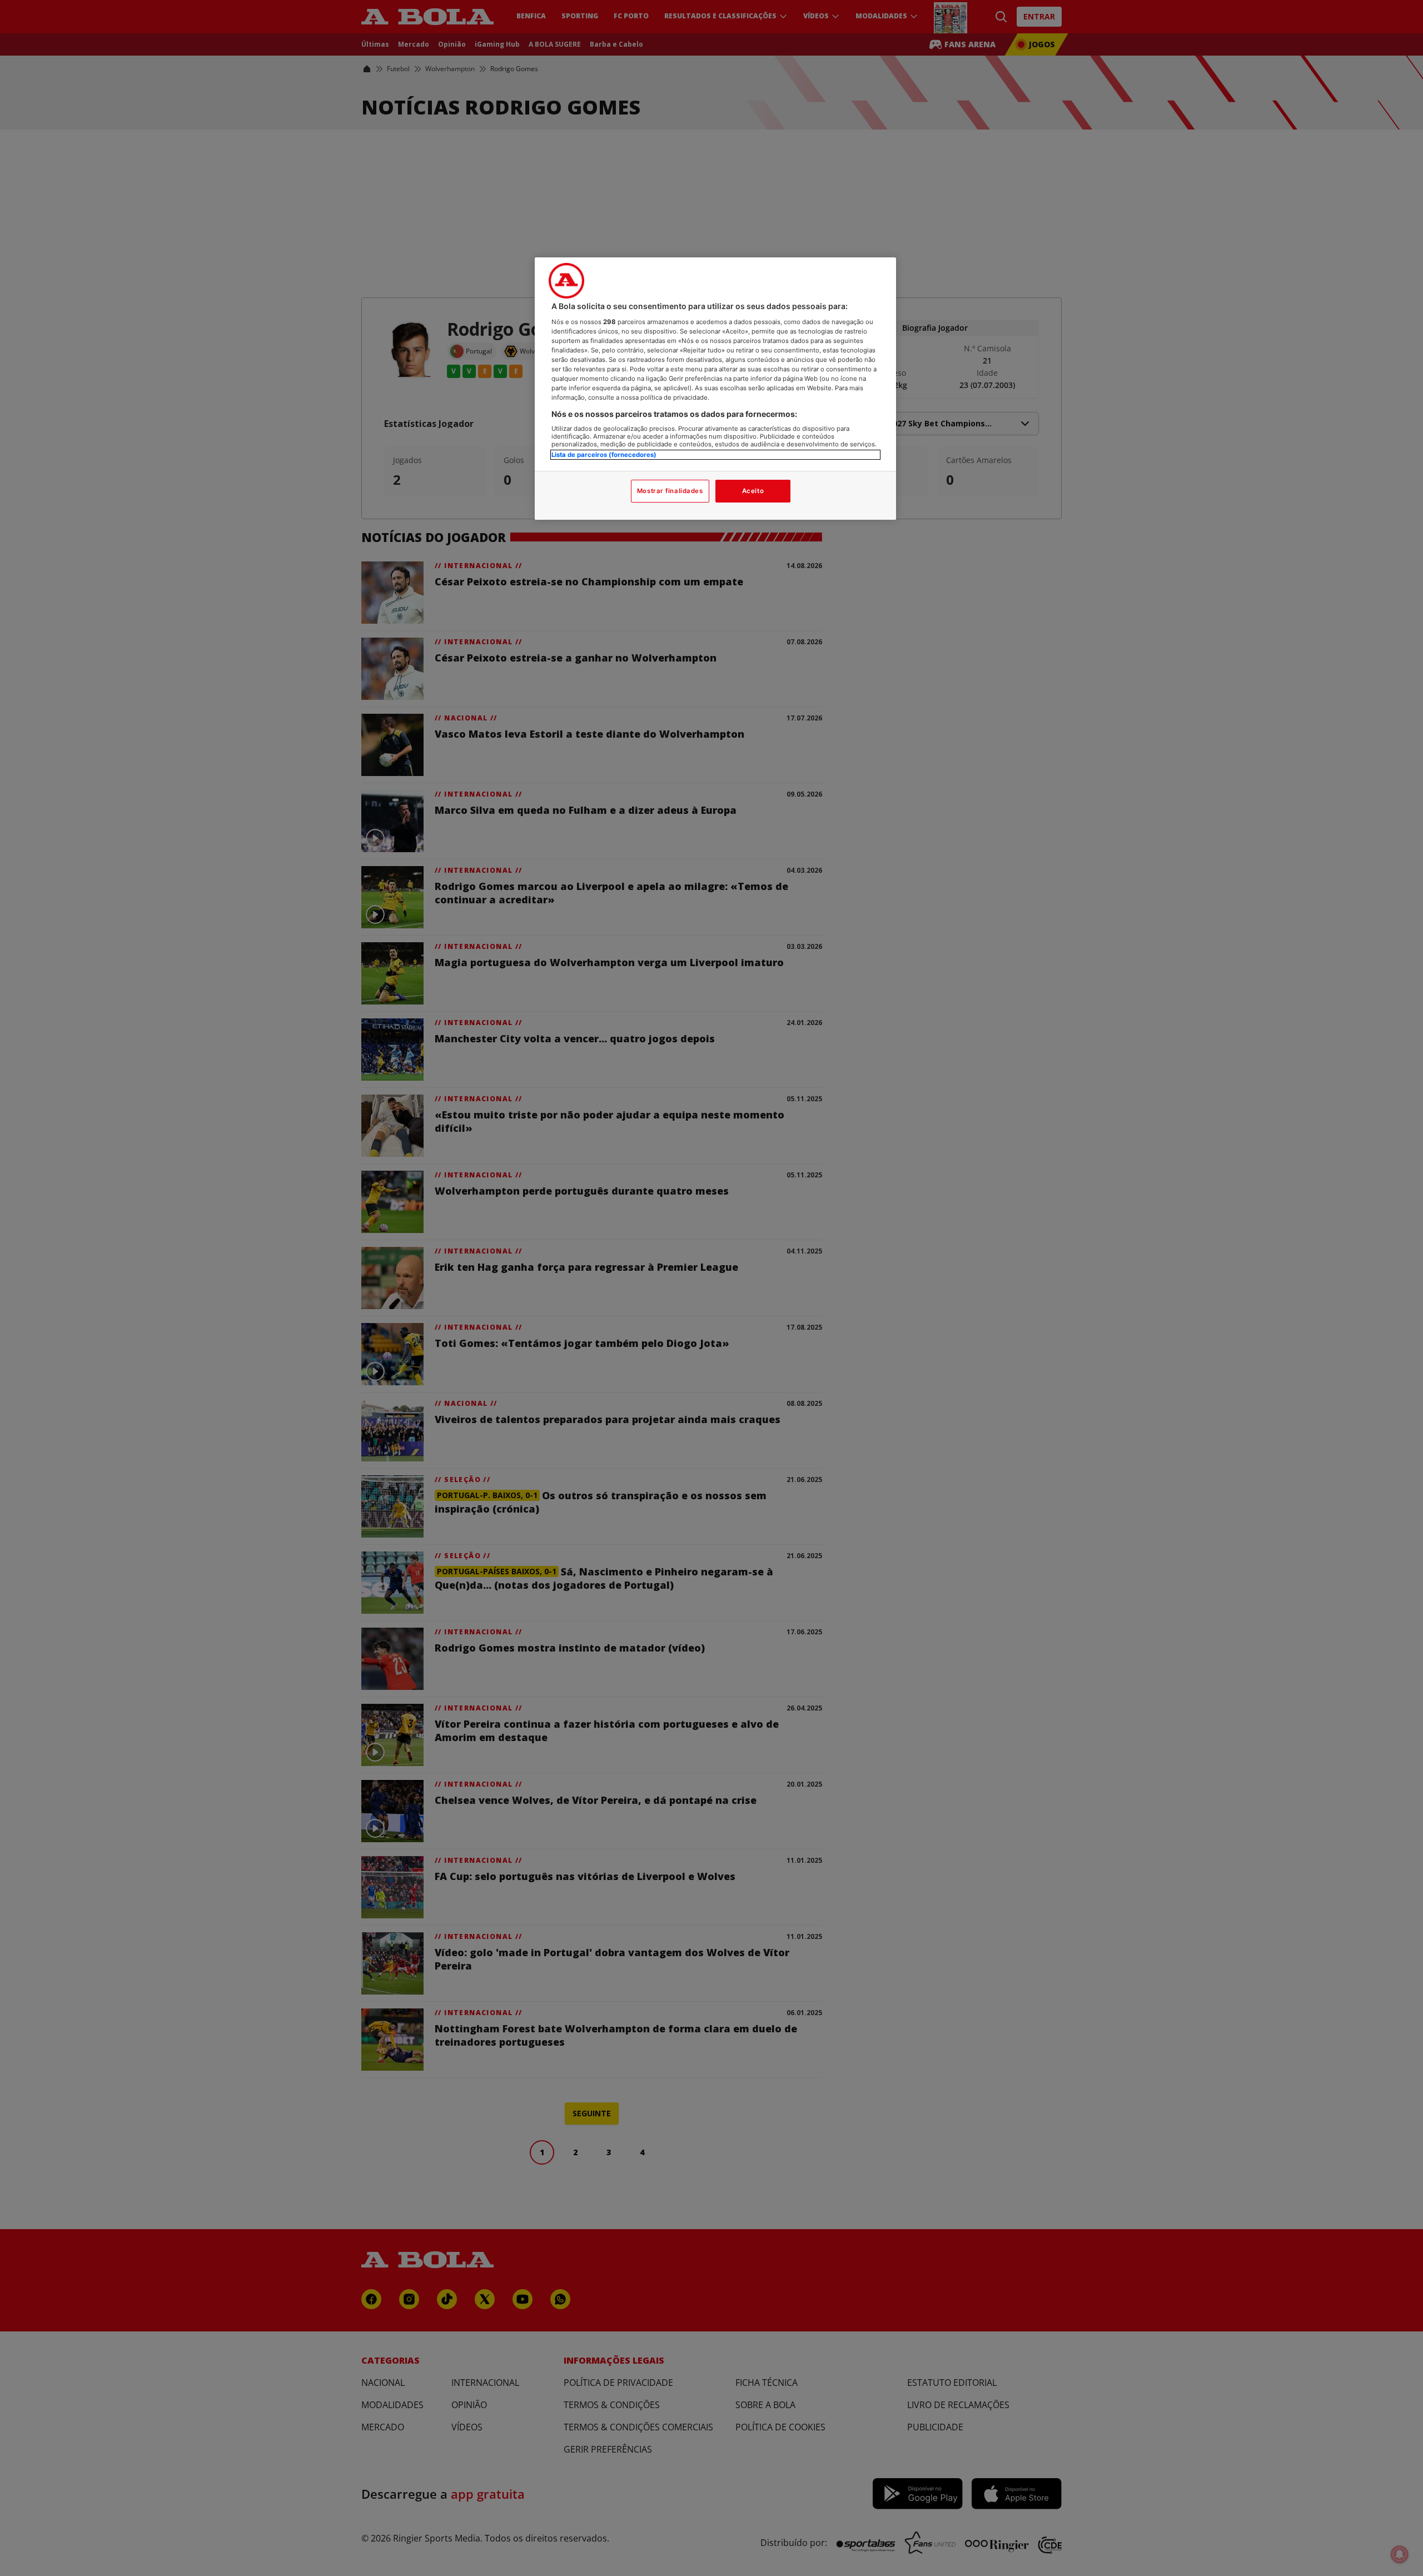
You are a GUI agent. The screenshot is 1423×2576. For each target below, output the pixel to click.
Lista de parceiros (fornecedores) (604, 455)
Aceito (753, 491)
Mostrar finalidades (670, 491)
